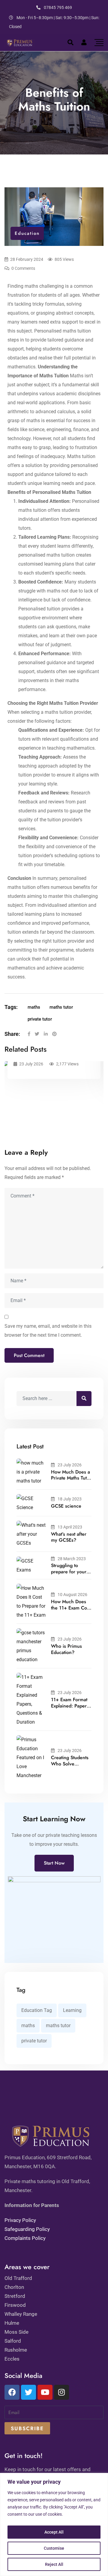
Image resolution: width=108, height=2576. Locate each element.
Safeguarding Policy (27, 2229)
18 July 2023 (70, 1499)
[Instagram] (61, 2392)
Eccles (12, 2359)
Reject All (54, 2564)
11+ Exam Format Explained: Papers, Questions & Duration (71, 1709)
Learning (72, 2010)
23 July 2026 (70, 1465)
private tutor (40, 1019)
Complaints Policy (25, 2238)
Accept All (54, 2532)
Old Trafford (18, 2278)
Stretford (15, 2296)
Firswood (15, 2305)
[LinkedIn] (46, 1034)
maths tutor (61, 1007)
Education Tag (37, 2010)
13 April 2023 (70, 1527)
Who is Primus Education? (66, 1649)
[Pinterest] (54, 1034)
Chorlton (14, 2287)
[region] (54, 2524)
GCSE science (66, 1506)
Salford (13, 2341)
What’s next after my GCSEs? (69, 1537)
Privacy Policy (20, 2220)
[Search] (70, 42)
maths (34, 1007)
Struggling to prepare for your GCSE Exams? (69, 1572)
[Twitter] (37, 1034)
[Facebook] (29, 1034)
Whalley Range (21, 2314)
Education (27, 233)
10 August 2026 (72, 1595)
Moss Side (16, 2332)
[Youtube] (45, 2392)
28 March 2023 (72, 1559)
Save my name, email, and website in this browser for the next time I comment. (48, 1331)
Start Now (54, 1863)
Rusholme (16, 2350)
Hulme (12, 2323)
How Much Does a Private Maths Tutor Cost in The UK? (71, 1478)
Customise (54, 2548)
